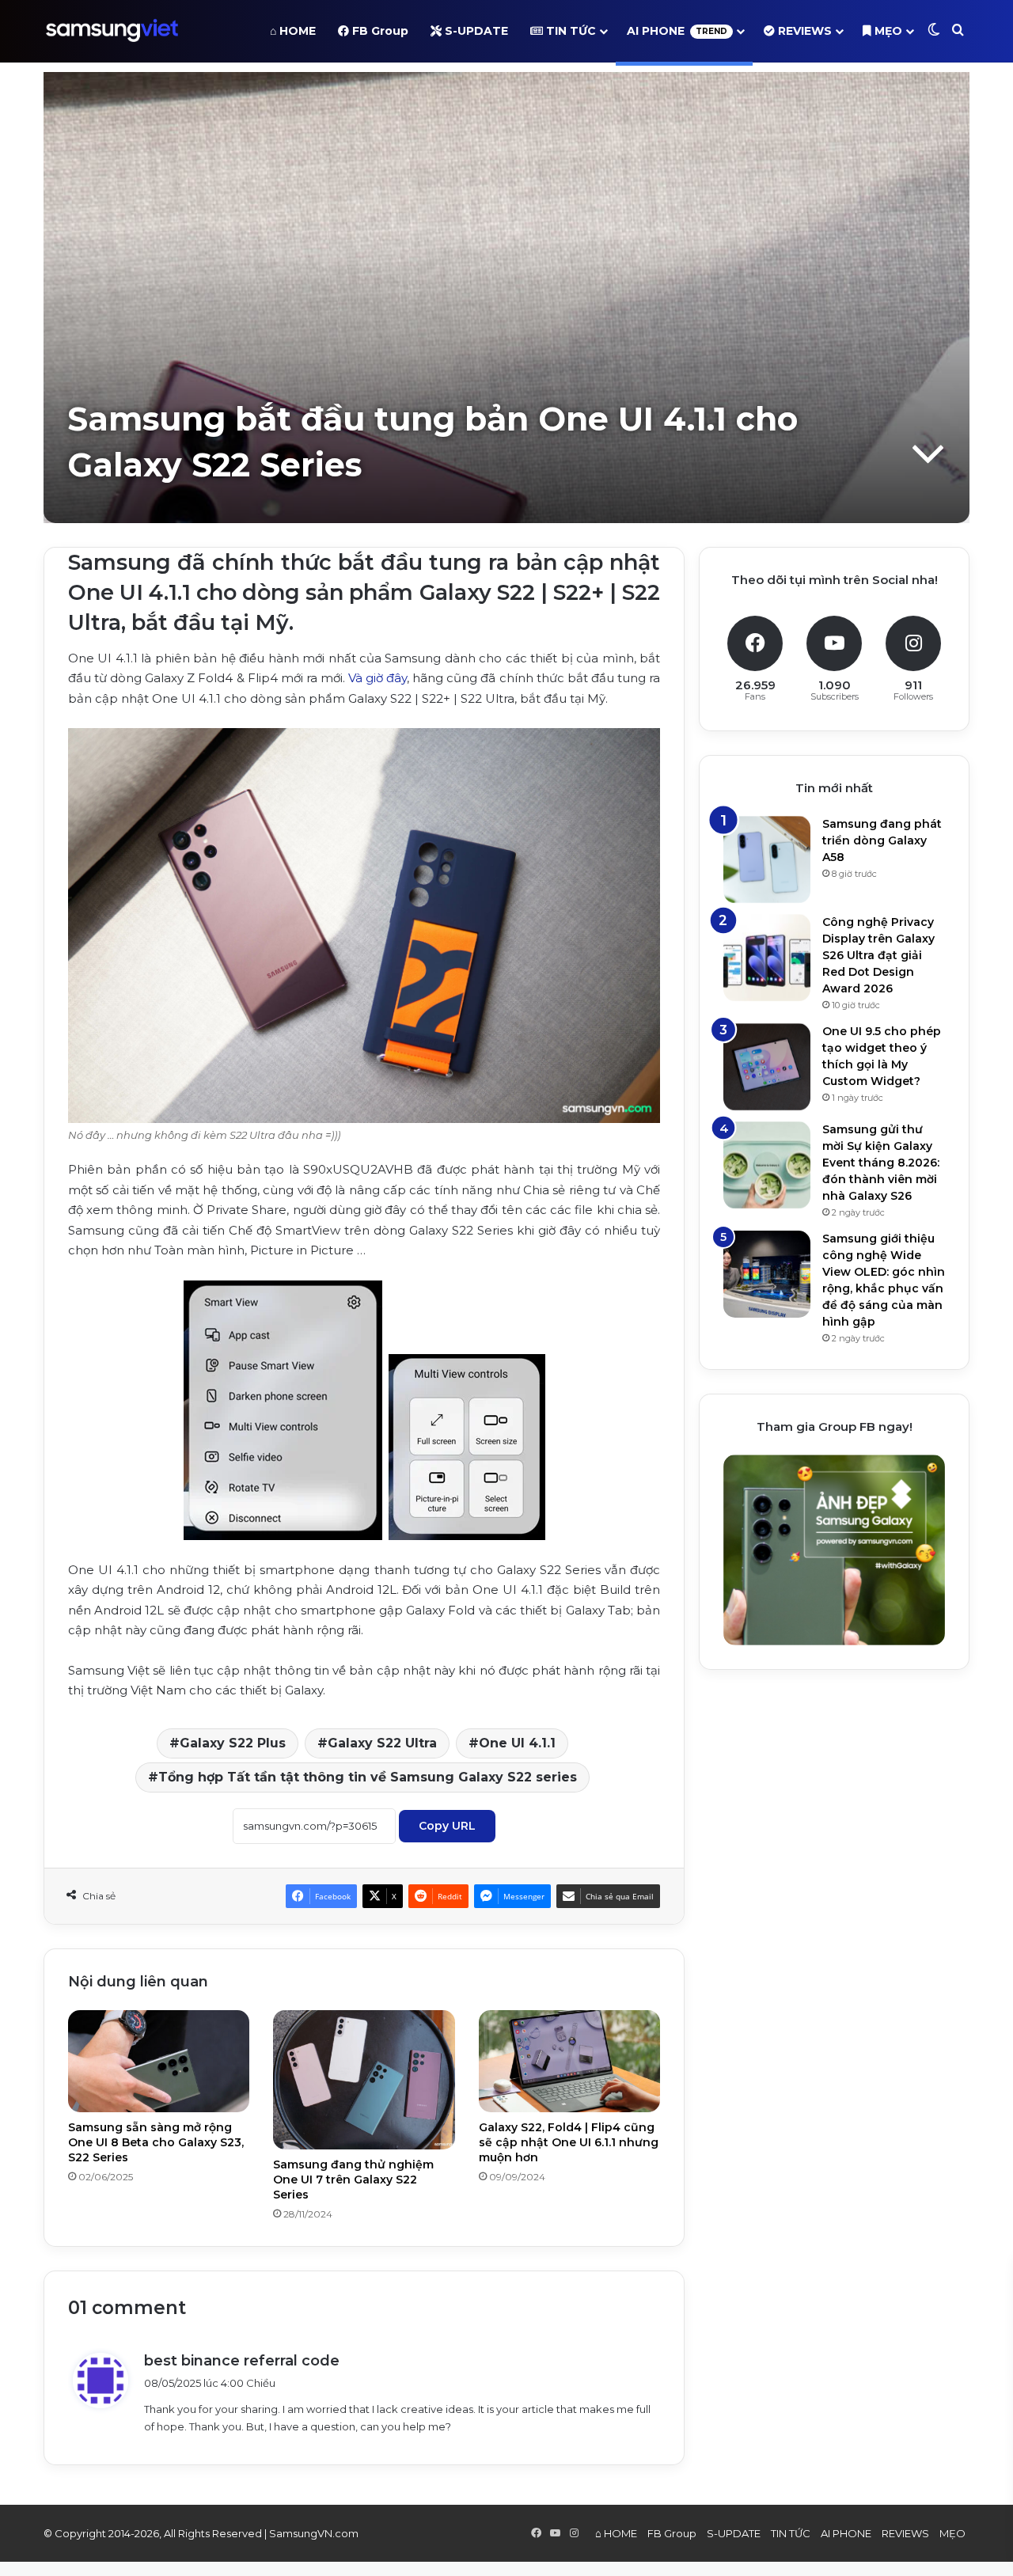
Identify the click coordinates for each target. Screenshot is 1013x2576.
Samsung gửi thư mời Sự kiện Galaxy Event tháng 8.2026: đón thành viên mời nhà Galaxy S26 (881, 1163)
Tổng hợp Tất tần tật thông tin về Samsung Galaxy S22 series (368, 1777)
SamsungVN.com (314, 2533)
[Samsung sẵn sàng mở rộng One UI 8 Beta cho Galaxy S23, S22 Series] (159, 2061)
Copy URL (447, 1826)
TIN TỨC (569, 31)
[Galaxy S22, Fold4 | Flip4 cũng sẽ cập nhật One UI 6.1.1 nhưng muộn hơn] (569, 2061)
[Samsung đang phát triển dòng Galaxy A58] (767, 859)
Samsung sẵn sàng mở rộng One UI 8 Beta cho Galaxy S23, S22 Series (156, 2142)
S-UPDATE (475, 31)
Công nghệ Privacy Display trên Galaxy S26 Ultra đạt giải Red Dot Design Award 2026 (878, 955)
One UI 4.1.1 (517, 1743)
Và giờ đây (378, 678)
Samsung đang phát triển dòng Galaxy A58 (882, 840)
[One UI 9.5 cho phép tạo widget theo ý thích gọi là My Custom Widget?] (767, 1067)
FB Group (379, 31)
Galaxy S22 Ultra (382, 1743)
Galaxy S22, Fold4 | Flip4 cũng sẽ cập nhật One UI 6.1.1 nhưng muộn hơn (569, 2142)
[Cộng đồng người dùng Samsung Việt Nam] (112, 31)
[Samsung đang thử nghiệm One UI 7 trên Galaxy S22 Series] (364, 2080)
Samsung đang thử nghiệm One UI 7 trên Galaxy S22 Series (353, 2180)
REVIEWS (803, 31)
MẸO (887, 31)
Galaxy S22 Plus (233, 1743)
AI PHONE (677, 31)
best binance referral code (242, 2361)
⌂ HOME (293, 31)
